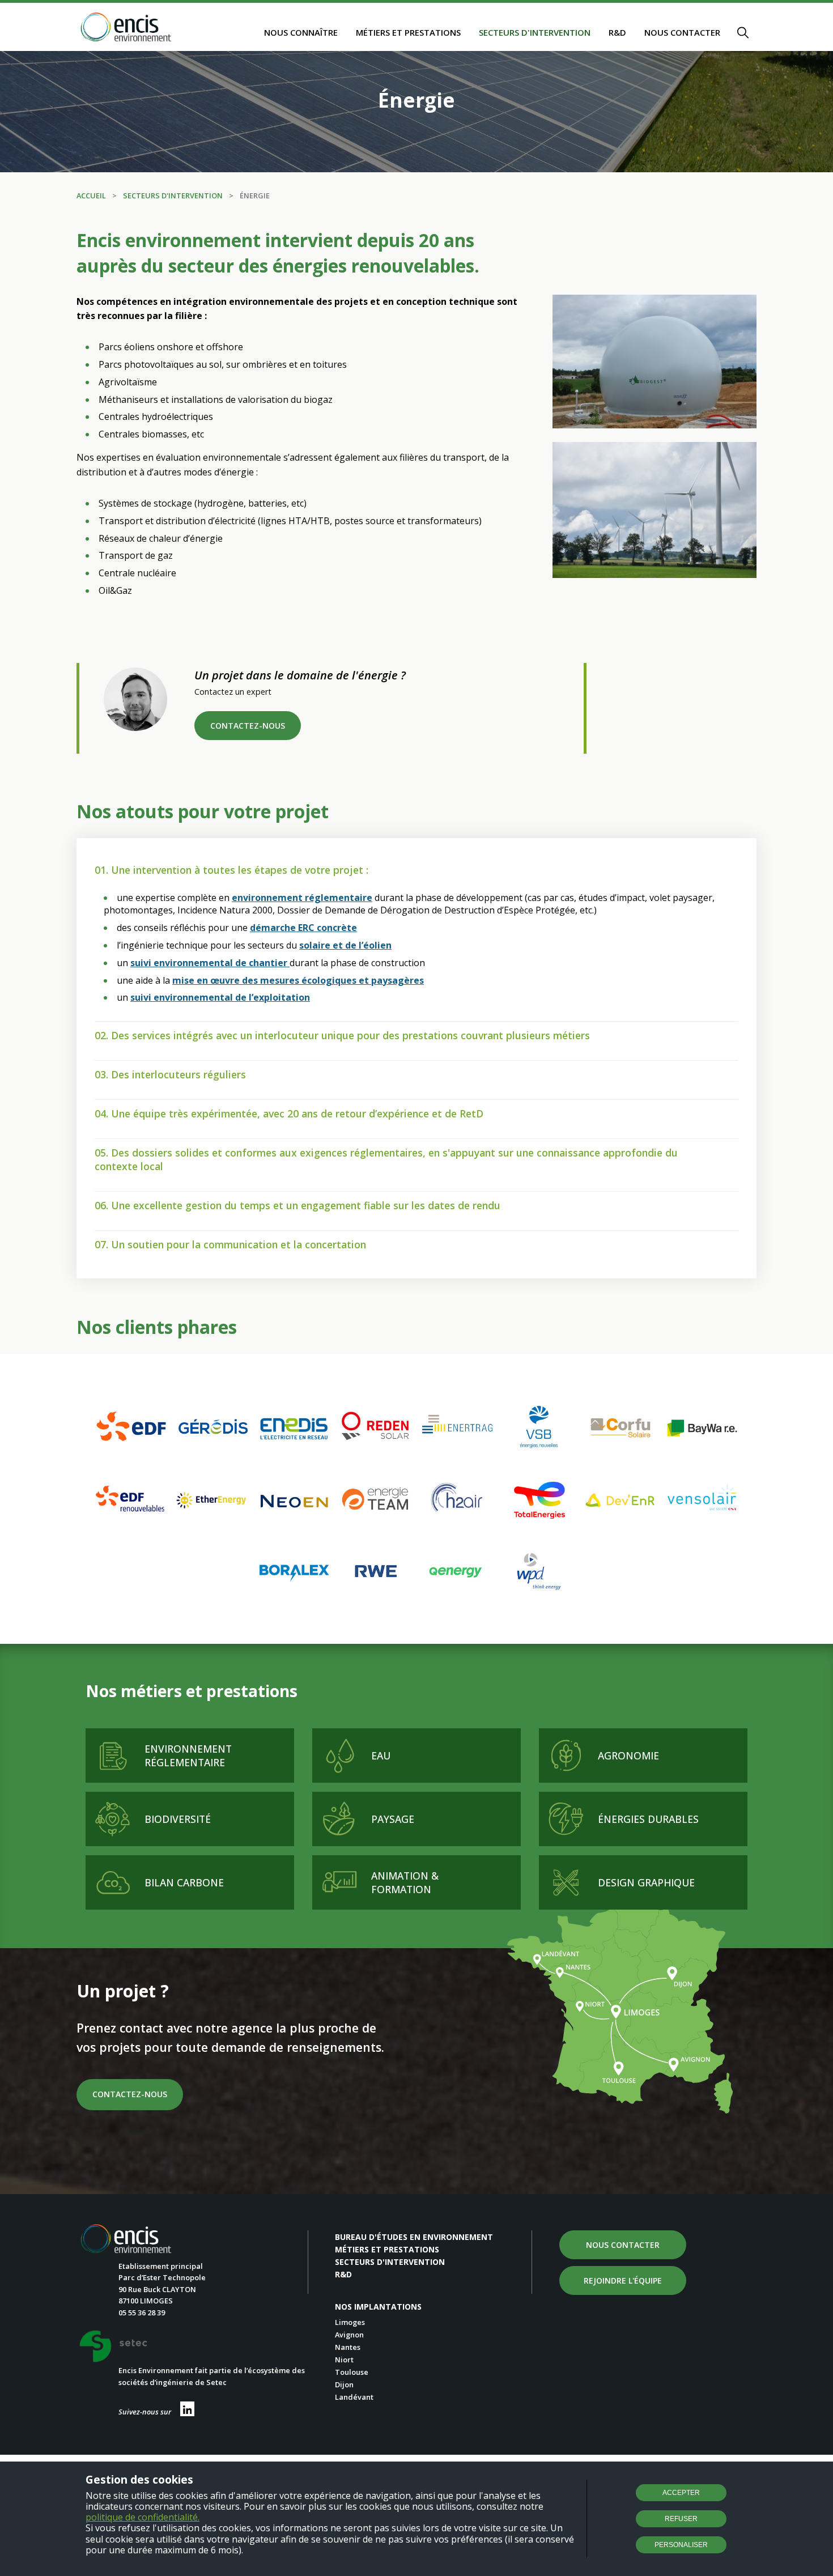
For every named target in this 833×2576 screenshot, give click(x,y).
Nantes (348, 2347)
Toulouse (352, 2372)
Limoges (350, 2322)
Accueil (91, 195)
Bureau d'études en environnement (414, 2237)
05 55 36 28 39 (142, 2313)
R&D (617, 32)
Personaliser (681, 2545)
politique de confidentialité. (143, 2517)
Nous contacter (682, 32)
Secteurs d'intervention (535, 32)
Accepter (681, 2493)
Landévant (354, 2397)
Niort (344, 2360)
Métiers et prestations (408, 32)
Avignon (349, 2335)
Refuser (681, 2519)
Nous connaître (301, 32)
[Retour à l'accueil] (126, 28)
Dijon (344, 2384)
